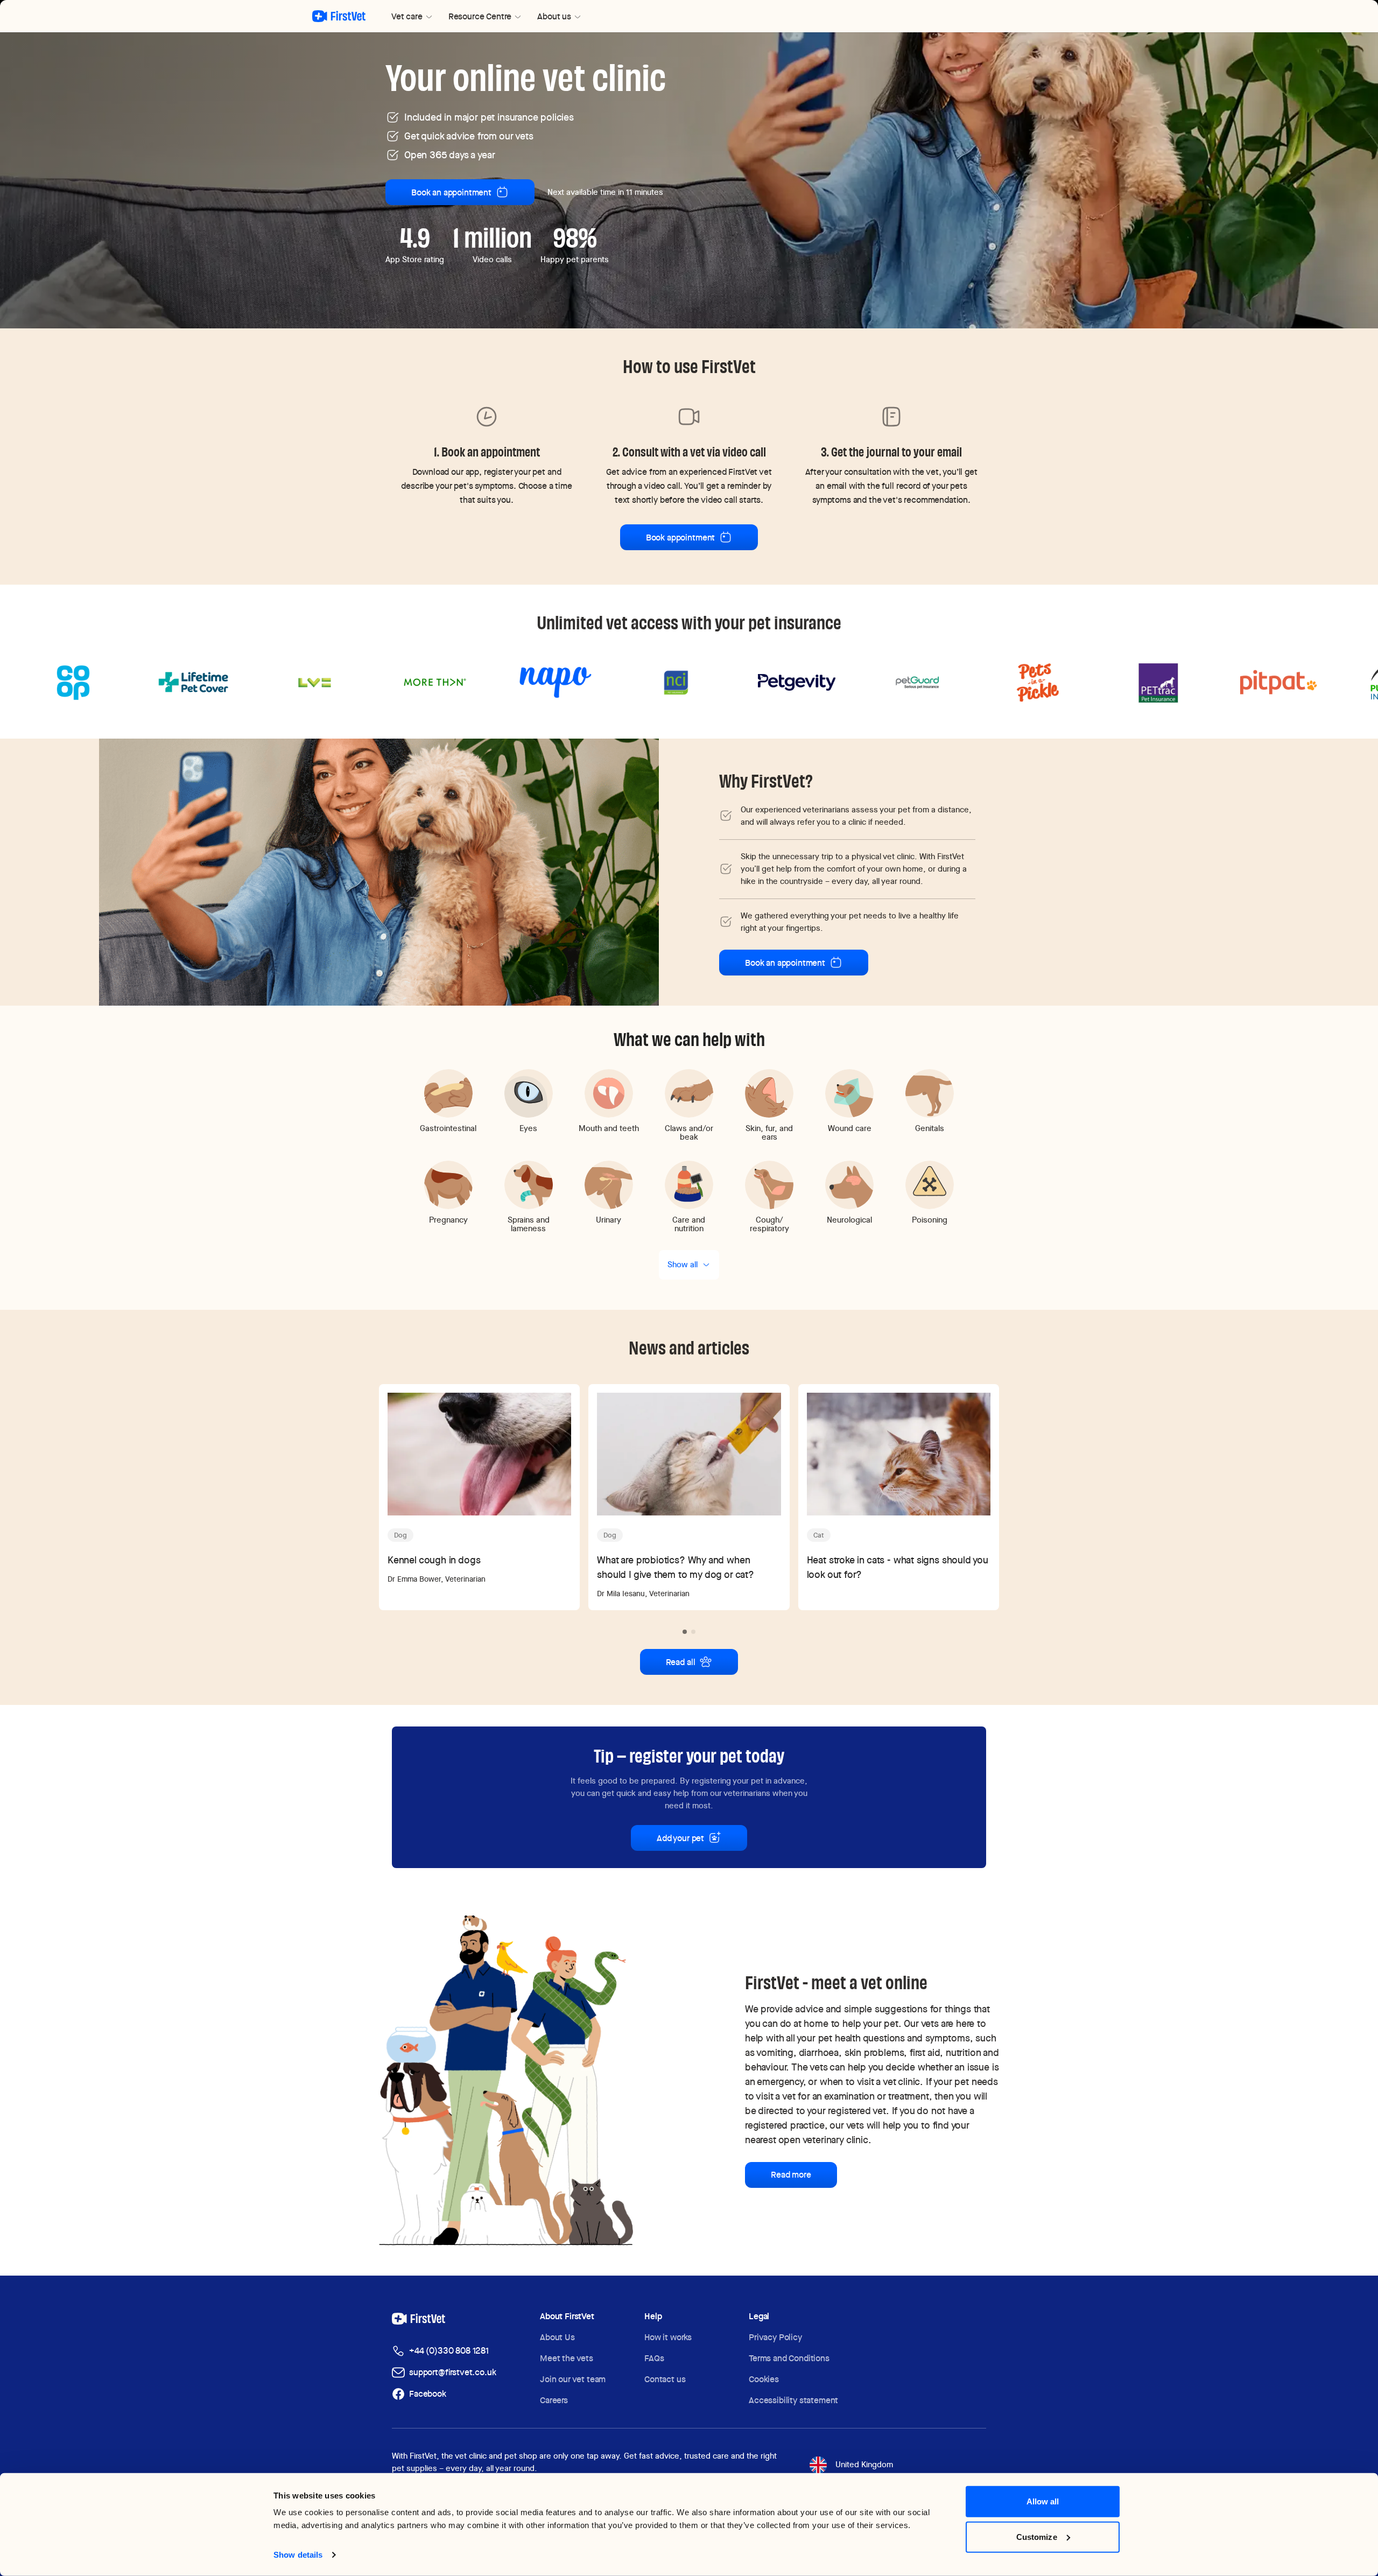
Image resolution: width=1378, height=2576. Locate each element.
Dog (400, 1535)
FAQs (654, 2358)
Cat (819, 1535)
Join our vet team (573, 2379)
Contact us (665, 2379)
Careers (554, 2400)
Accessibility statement (793, 2400)
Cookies (764, 2379)
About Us (557, 2337)
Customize (1037, 2536)
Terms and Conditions (789, 2358)
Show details (298, 2555)
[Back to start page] (339, 16)
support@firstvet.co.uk (452, 2372)
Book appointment (680, 538)
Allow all (1043, 2501)
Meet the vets (567, 2358)
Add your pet (680, 1838)
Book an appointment (451, 192)
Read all (681, 1662)
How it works (668, 2337)
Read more (791, 2175)
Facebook (428, 2394)
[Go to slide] (685, 1632)
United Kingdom (864, 2465)
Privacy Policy (775, 2337)
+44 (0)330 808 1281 (449, 2351)
